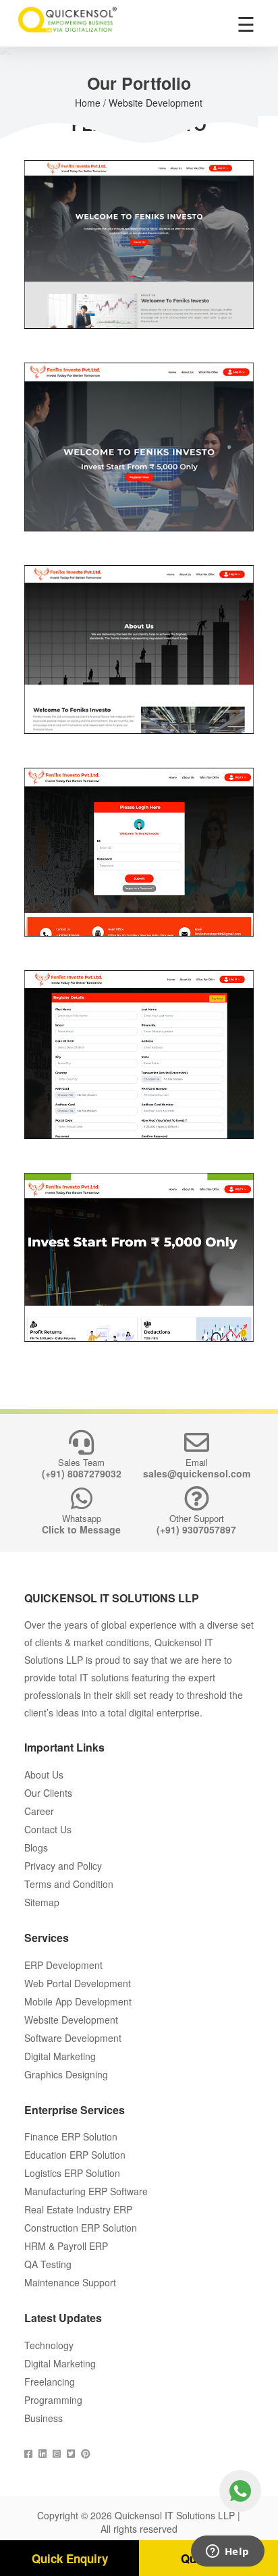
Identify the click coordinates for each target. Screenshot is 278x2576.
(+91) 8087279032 (82, 1473)
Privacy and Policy (63, 1866)
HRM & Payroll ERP (66, 2246)
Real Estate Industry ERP (78, 2209)
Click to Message (81, 1529)
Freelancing (50, 2382)
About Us (44, 1775)
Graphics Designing (66, 2074)
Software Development (73, 2038)
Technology (49, 2345)
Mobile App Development (78, 2001)
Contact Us (48, 1829)
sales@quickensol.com (197, 1473)
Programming (53, 2400)
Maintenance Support (70, 2282)
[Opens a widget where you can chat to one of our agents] (227, 2552)
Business (44, 2418)
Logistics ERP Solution (72, 2173)
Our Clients (48, 1793)
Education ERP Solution (75, 2155)
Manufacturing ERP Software (86, 2191)
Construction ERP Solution (81, 2228)
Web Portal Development (78, 1983)
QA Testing (48, 2264)
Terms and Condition (69, 1884)
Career (39, 1811)
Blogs (36, 1847)
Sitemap (42, 1902)
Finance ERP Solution (71, 2136)
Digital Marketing (60, 2056)
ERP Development (63, 1965)
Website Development (71, 2020)
